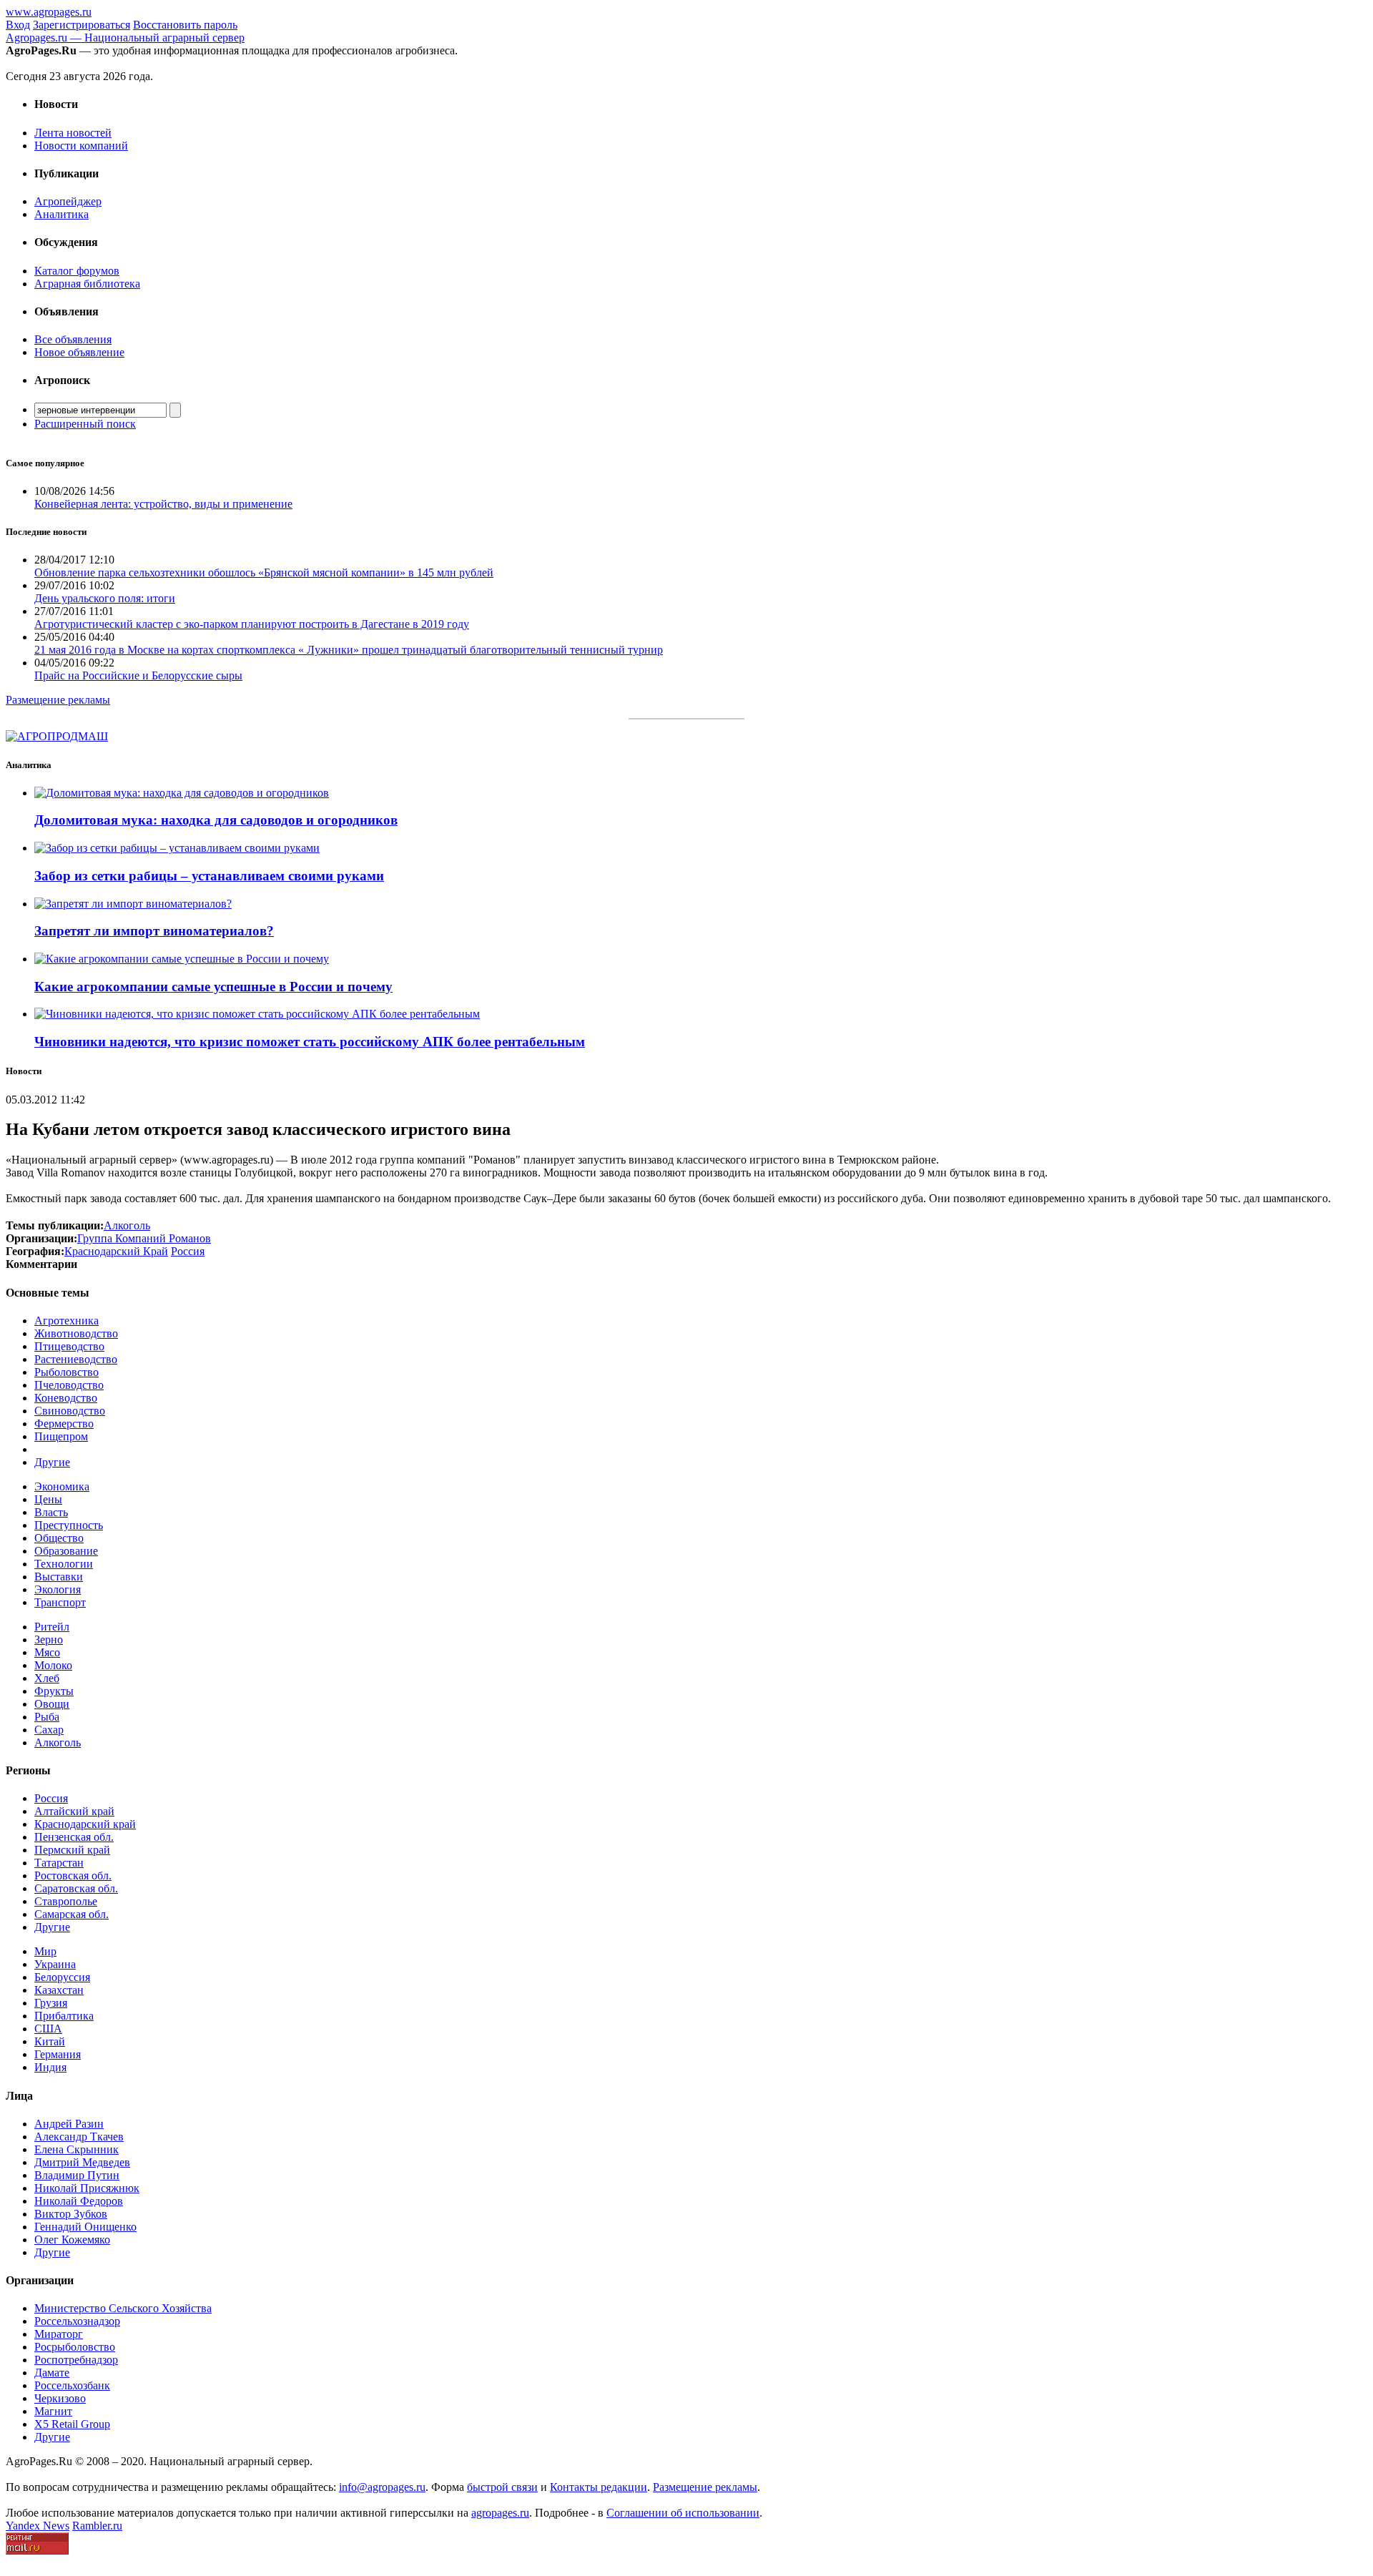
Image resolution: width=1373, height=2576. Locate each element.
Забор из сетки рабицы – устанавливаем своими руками (209, 876)
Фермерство (64, 1424)
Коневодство (66, 1398)
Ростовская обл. (73, 1876)
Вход (18, 25)
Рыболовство (67, 1372)
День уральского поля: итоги (105, 598)
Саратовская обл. (76, 1888)
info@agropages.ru (382, 2487)
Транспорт (60, 1602)
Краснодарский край (85, 1824)
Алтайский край (74, 1811)
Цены (48, 1499)
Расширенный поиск (85, 424)
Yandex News (38, 2526)
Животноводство (76, 1333)
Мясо (47, 1652)
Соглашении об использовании (683, 2513)
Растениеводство (76, 1359)
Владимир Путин (77, 2175)
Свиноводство (70, 1411)
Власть (51, 1512)
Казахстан (59, 1990)
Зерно (49, 1640)
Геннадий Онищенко (85, 2227)
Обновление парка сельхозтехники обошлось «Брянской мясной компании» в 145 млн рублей (264, 572)
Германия (58, 2054)
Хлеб (47, 1678)
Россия (51, 1798)
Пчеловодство (69, 1385)
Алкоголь (58, 1742)
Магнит (53, 2411)
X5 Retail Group (72, 2424)
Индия (50, 2067)
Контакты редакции (599, 2487)
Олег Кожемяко (72, 2240)
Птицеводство (69, 1346)
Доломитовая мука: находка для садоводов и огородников (216, 820)
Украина (55, 1964)
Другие (52, 1462)
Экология (58, 1589)
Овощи (52, 1704)
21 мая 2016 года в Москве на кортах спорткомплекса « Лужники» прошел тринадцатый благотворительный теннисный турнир (349, 650)
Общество (59, 1538)
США (48, 2029)
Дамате (52, 2373)
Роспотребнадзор (76, 2360)
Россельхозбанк (72, 2385)
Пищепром (61, 1436)
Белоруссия (62, 1977)
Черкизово (60, 2398)
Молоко (53, 1665)
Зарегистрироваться (82, 25)
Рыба (47, 1717)
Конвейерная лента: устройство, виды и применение (163, 504)
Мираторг (59, 2334)
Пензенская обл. (74, 1837)
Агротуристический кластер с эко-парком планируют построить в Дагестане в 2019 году (252, 624)
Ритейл (52, 1627)
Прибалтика (64, 2016)
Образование (66, 1551)
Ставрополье (66, 1901)
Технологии (64, 1564)
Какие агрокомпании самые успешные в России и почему (213, 987)
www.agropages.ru (49, 12)
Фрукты (54, 1691)
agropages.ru (500, 2513)
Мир (45, 1951)
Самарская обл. (72, 1914)
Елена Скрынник (77, 2149)
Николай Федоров (79, 2201)
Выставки (59, 1577)
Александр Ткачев (79, 2137)
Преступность (69, 1525)
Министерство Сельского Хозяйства (123, 2308)
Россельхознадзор (77, 2321)
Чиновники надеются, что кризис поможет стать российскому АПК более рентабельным (310, 1042)
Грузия (51, 2003)
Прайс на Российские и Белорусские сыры (138, 675)
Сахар (49, 1730)
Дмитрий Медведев (82, 2162)
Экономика (62, 1486)
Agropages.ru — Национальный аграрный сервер (125, 38)
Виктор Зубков (71, 2214)
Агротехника (67, 1321)
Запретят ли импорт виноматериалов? (154, 931)
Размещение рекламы (58, 700)
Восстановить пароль (185, 25)
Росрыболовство (75, 2347)
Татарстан (59, 1863)
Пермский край (72, 1850)
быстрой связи (502, 2487)
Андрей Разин (69, 2124)
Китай (50, 2041)
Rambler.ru (97, 2526)
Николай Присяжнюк (87, 2188)
